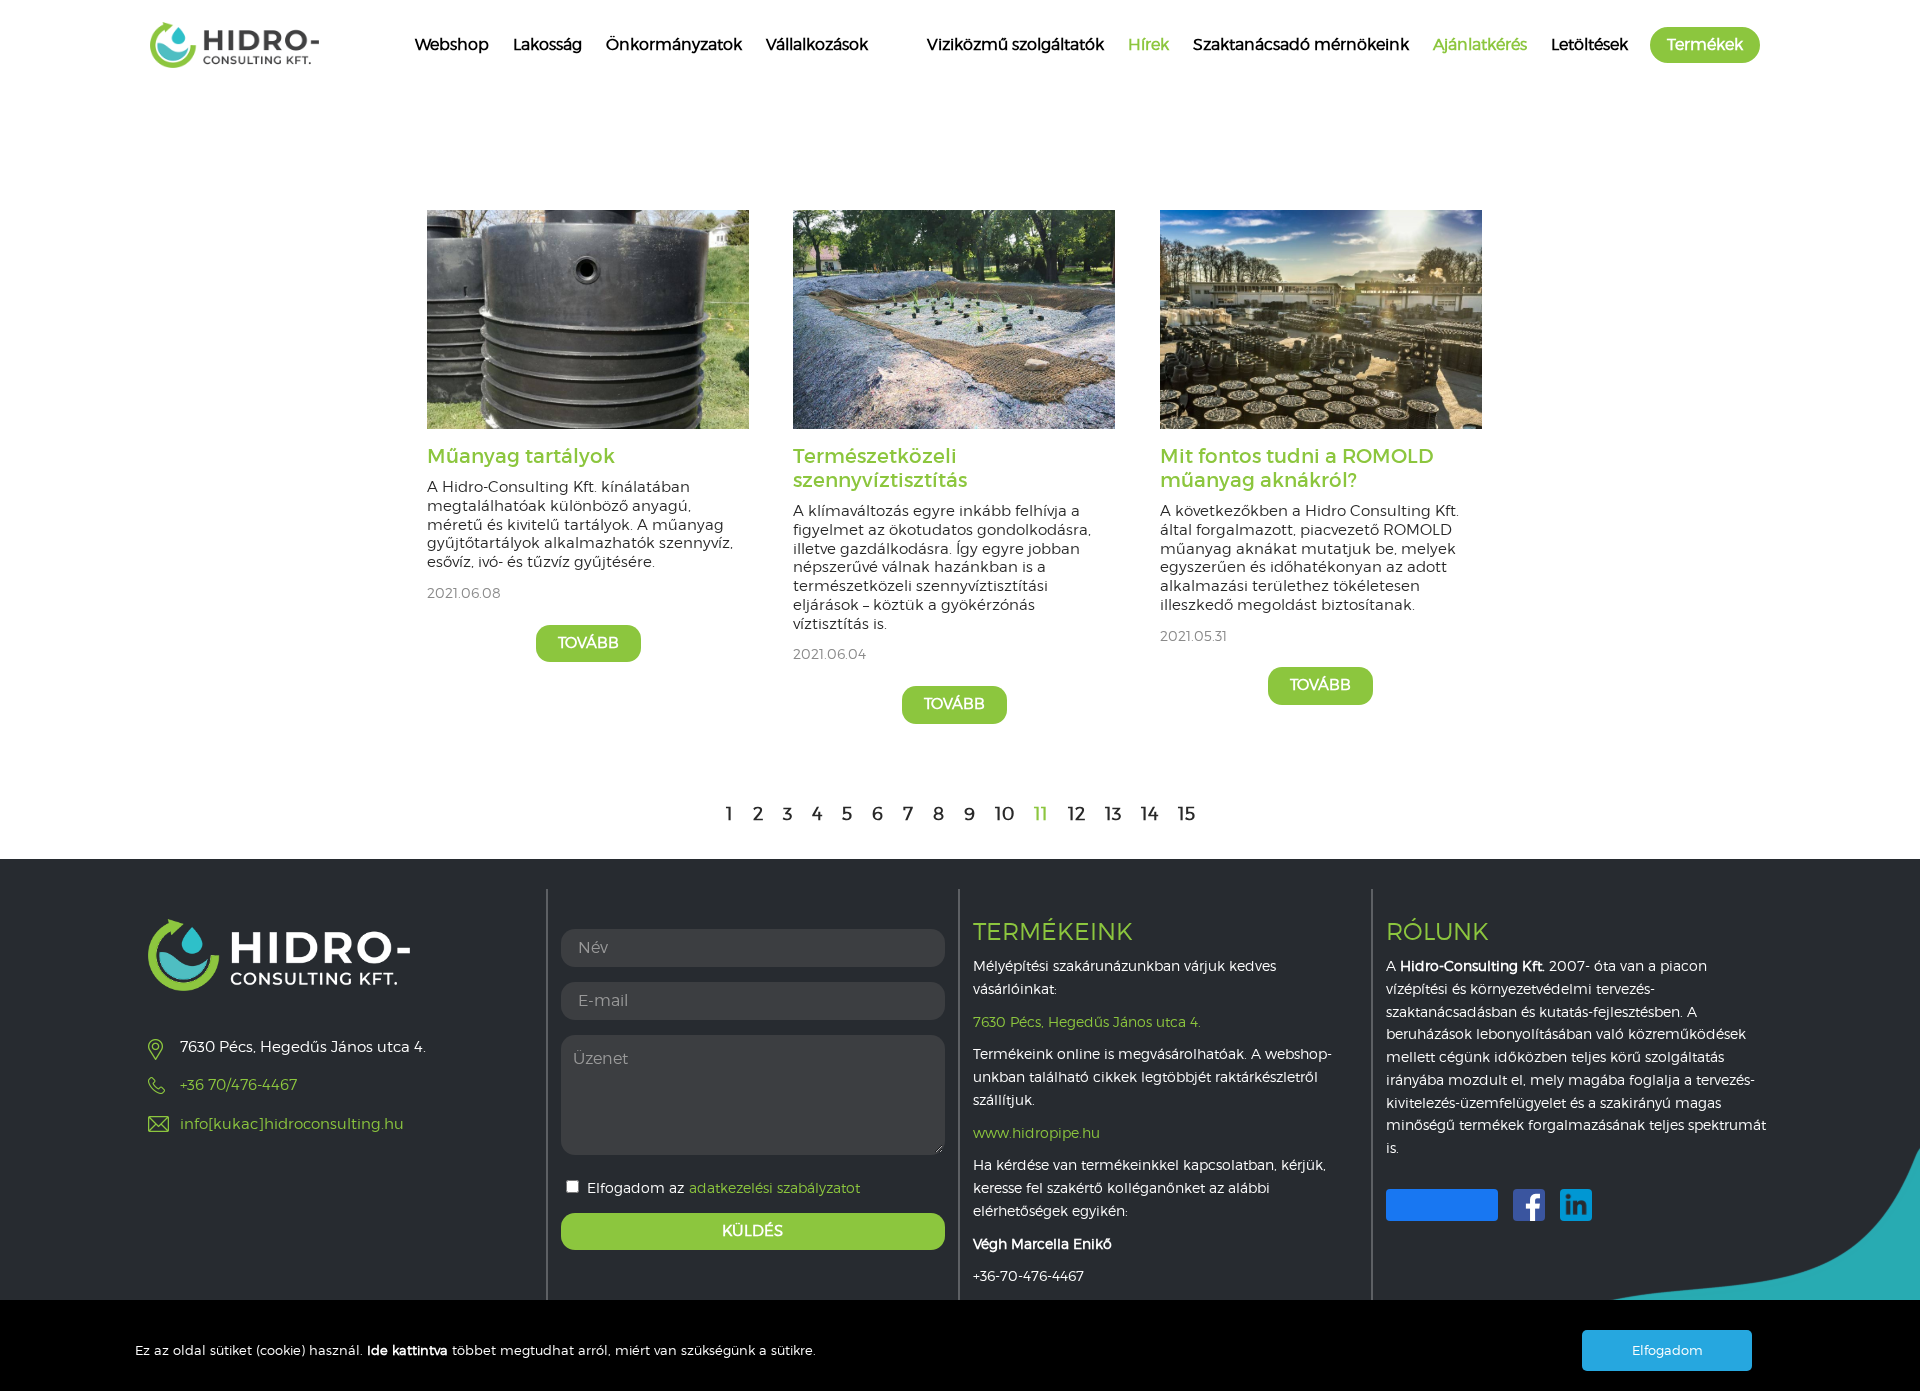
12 (1076, 813)
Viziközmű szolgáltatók (1015, 44)
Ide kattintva (409, 1350)
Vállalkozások (817, 44)
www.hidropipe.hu (1036, 1132)
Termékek (1705, 44)
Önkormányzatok (674, 44)
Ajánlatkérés (1480, 44)
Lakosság (547, 44)
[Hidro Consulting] (234, 45)
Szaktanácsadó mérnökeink (1301, 44)
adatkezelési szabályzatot (774, 1188)
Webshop (452, 44)
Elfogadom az (723, 1187)
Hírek (1148, 44)
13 (1113, 813)
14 (1149, 813)
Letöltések (1589, 44)
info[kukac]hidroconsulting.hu (292, 1124)
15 (1186, 813)
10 (1004, 813)
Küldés (752, 1231)
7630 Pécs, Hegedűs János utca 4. (1087, 1021)
